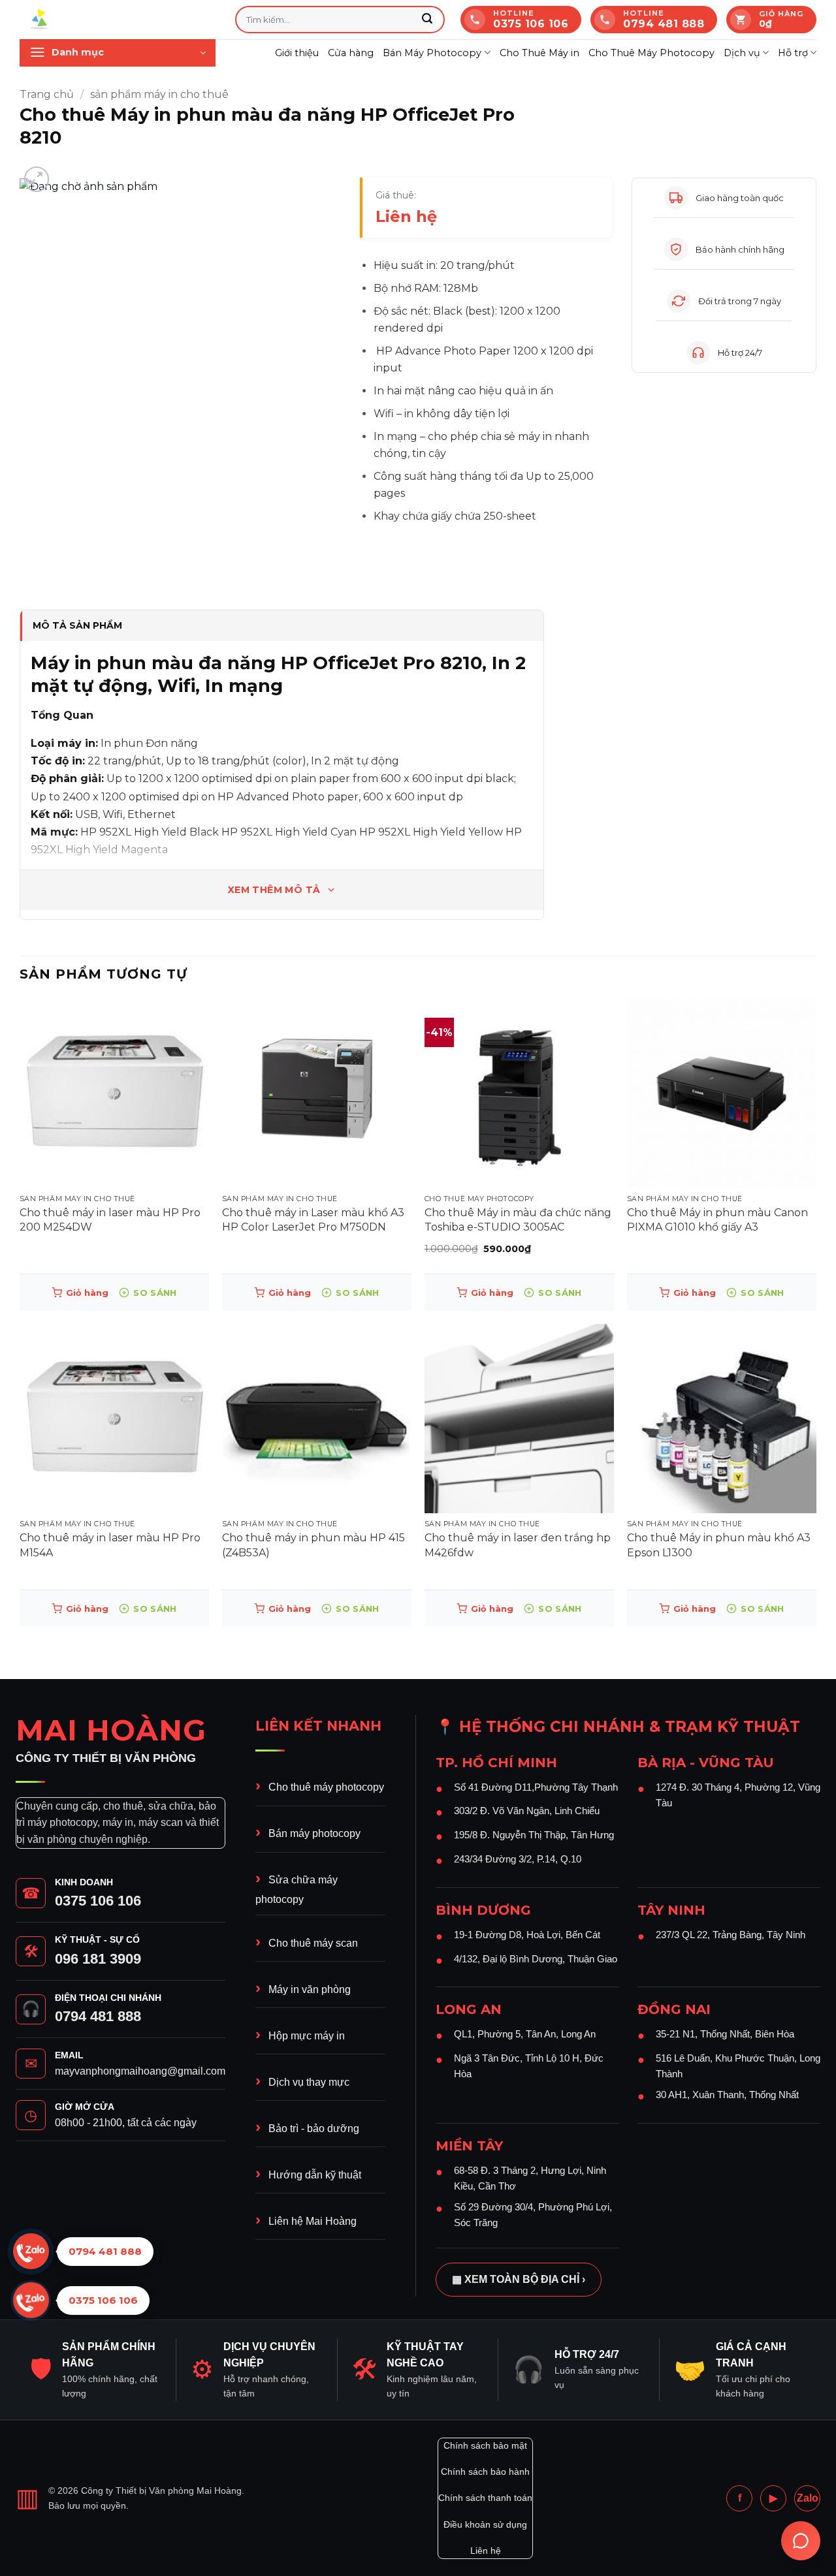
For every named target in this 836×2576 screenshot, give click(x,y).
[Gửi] (427, 20)
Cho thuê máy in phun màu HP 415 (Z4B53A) (313, 1545)
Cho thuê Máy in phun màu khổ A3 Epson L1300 (719, 1545)
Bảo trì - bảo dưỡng (314, 2128)
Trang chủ (47, 94)
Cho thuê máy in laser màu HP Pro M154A (110, 1545)
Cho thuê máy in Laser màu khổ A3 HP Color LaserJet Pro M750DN (313, 1220)
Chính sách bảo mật (485, 2445)
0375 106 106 (98, 1901)
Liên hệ (486, 2551)
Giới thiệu (297, 53)
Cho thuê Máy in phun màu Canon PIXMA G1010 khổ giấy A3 (717, 1220)
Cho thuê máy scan (313, 1943)
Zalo (808, 2498)
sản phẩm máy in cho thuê (159, 94)
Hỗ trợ (793, 53)
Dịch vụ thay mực (309, 2082)
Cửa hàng (351, 53)
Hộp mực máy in (307, 2036)
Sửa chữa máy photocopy (297, 1889)
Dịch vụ (742, 53)
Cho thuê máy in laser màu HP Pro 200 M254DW (110, 1220)
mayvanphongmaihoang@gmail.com (140, 2071)
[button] (118, 53)
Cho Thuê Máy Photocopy (651, 53)
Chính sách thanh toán (485, 2498)
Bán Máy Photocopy (432, 53)
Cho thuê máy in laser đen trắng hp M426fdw (518, 1545)
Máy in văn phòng (310, 1989)
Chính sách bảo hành (485, 2472)
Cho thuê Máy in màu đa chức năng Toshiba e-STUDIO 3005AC (518, 1220)
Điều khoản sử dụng (485, 2524)
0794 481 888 (98, 2016)
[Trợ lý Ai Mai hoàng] (801, 2541)
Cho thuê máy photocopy (326, 1787)
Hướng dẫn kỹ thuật (315, 2175)
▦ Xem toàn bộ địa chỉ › (519, 2279)
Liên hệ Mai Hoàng (313, 2221)
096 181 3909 (98, 1959)
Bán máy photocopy (314, 1833)
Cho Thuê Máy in (539, 53)
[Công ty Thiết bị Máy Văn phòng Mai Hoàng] (118, 20)
